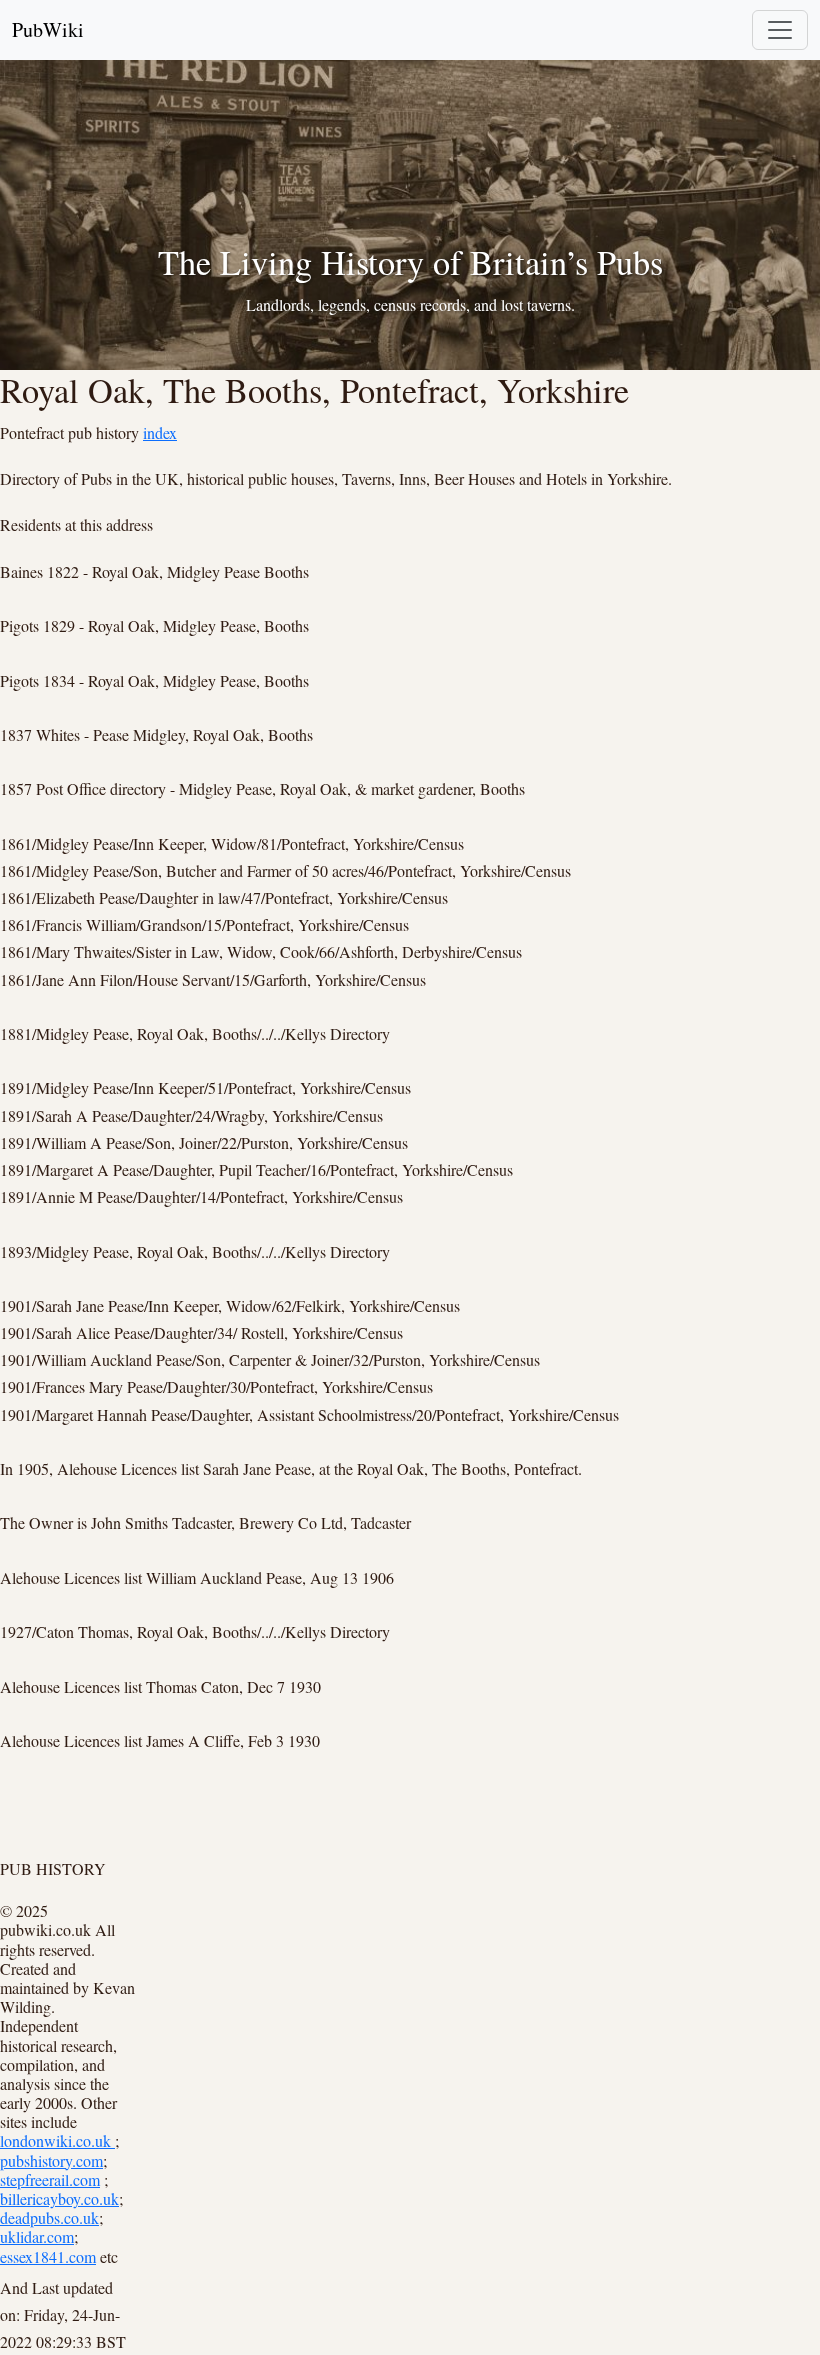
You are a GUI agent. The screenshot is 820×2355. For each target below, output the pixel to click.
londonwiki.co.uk (57, 2140)
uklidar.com (37, 2236)
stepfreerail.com (50, 2179)
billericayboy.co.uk (59, 2198)
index (160, 432)
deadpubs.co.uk (49, 2217)
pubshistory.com (51, 2160)
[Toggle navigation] (780, 30)
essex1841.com (48, 2256)
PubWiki (48, 29)
